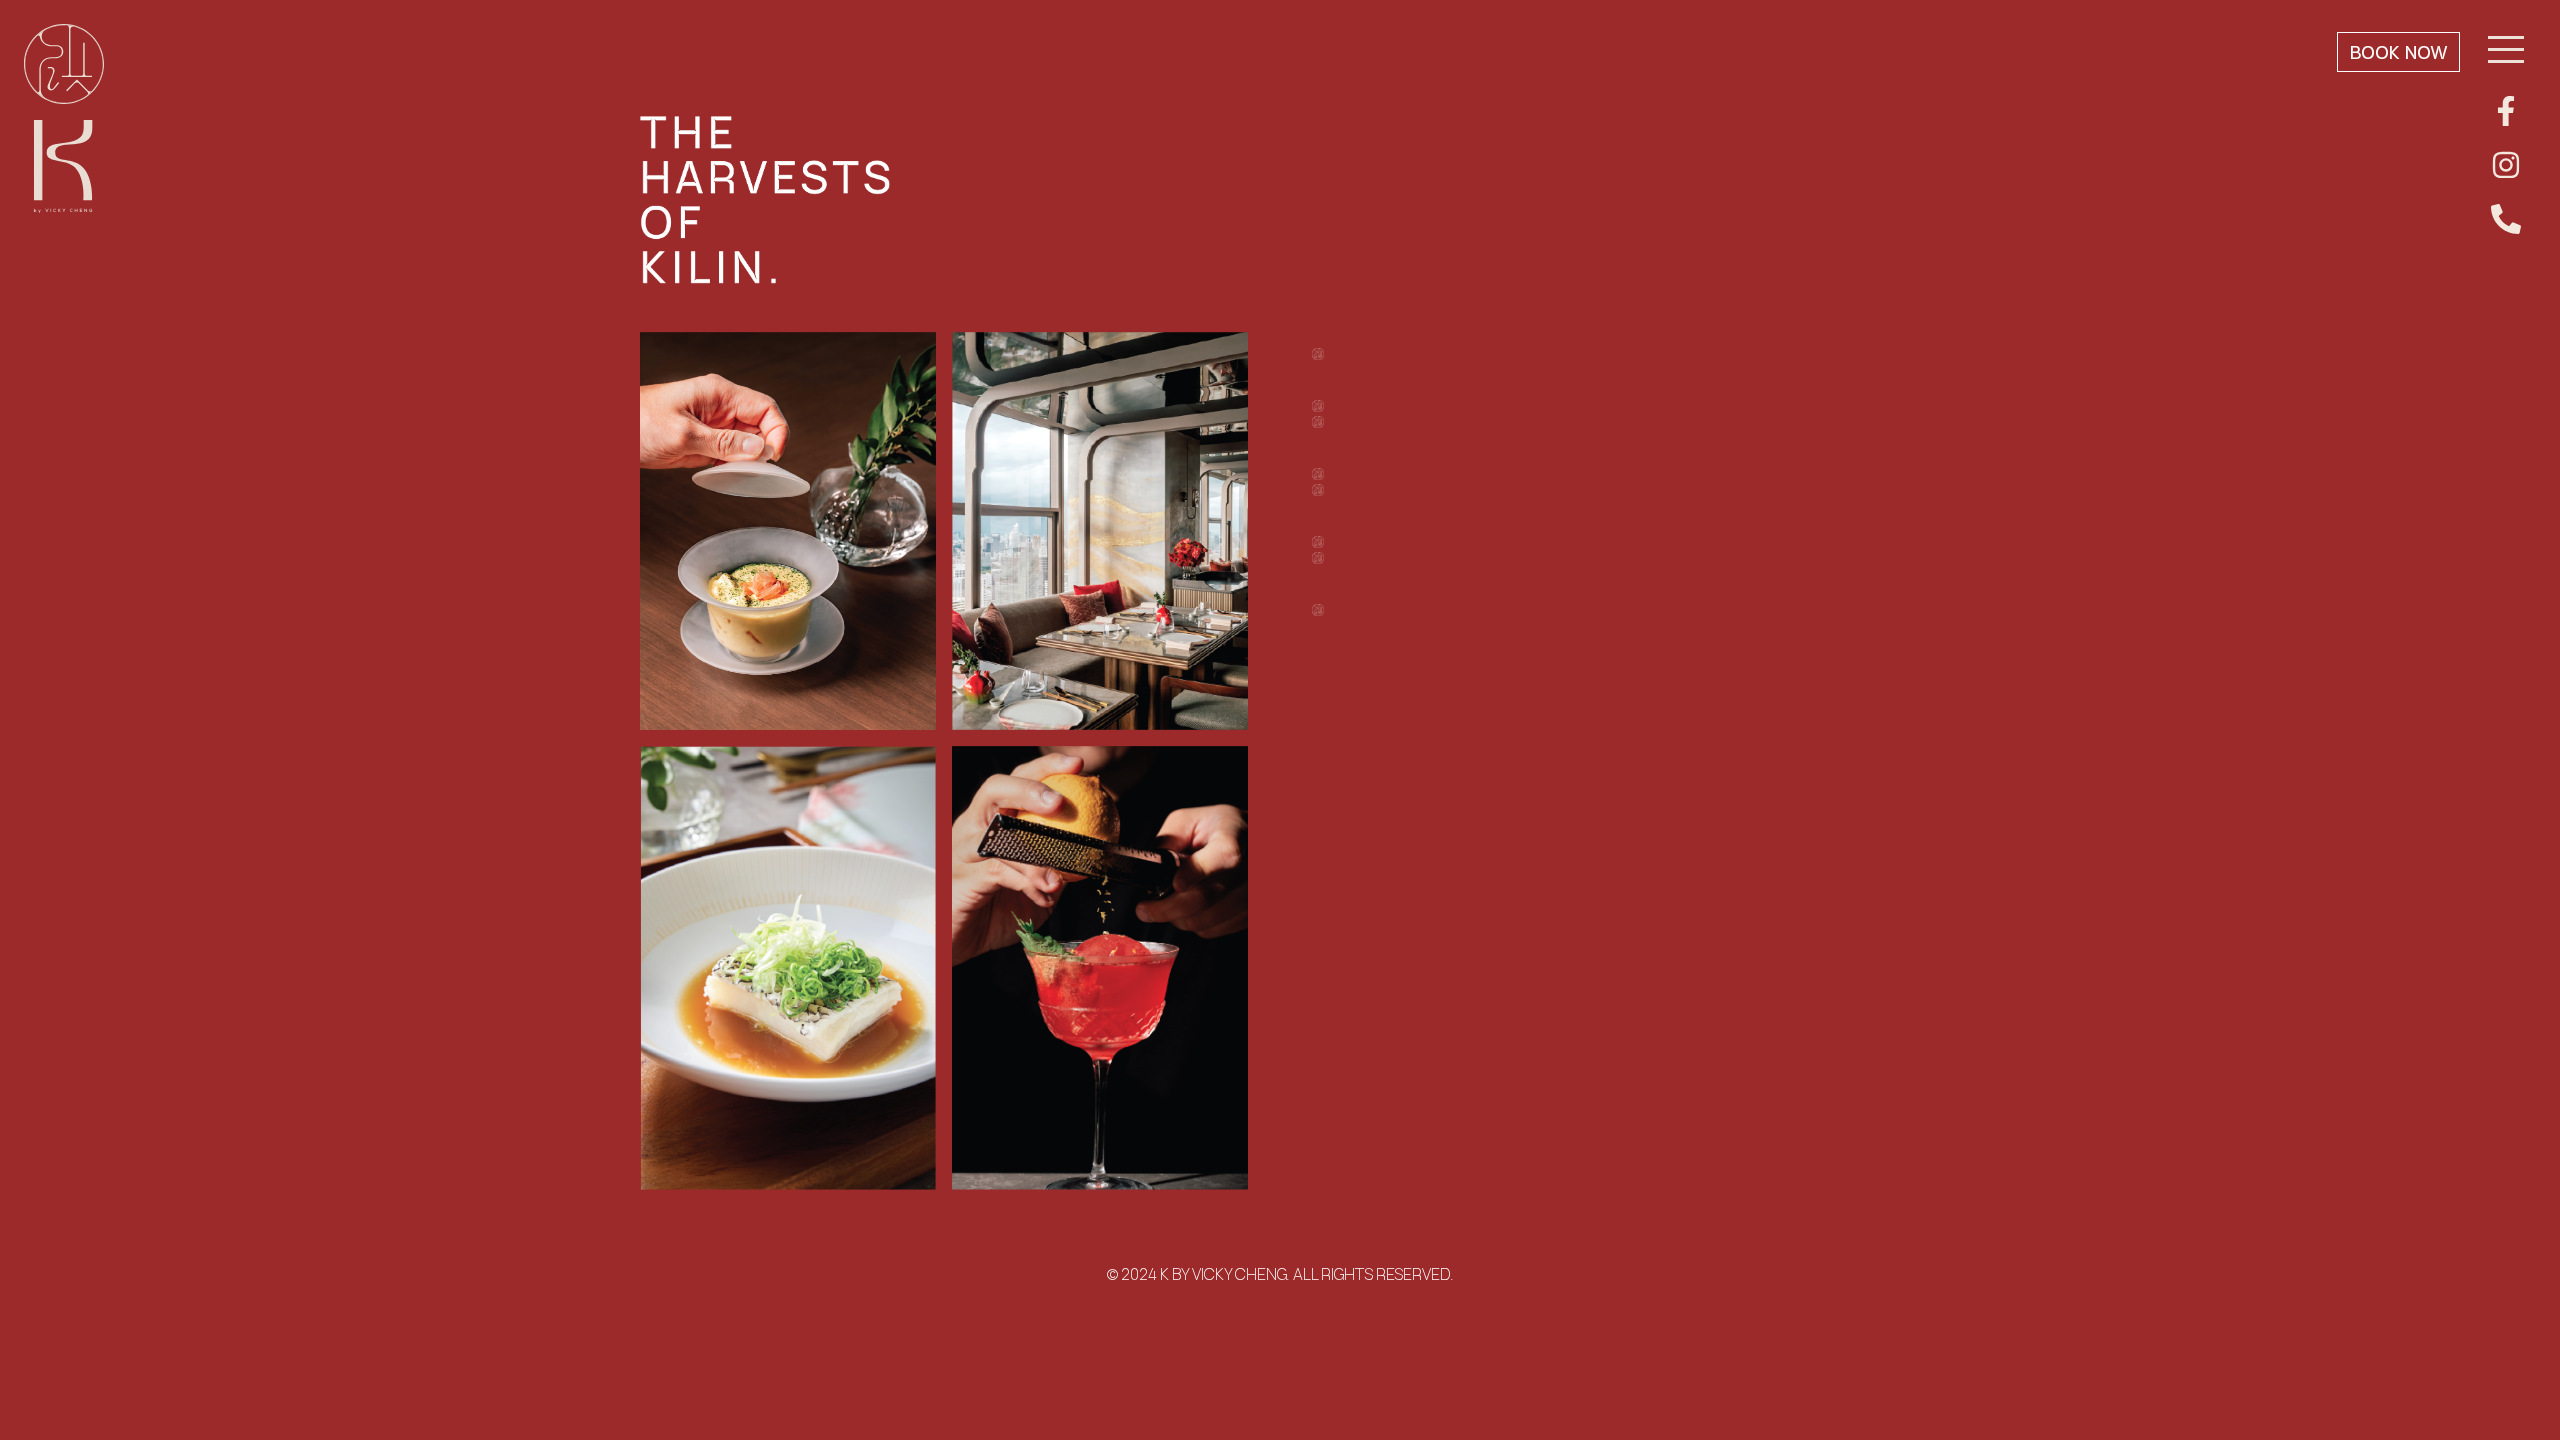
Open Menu (2506, 51)
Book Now (2398, 52)
